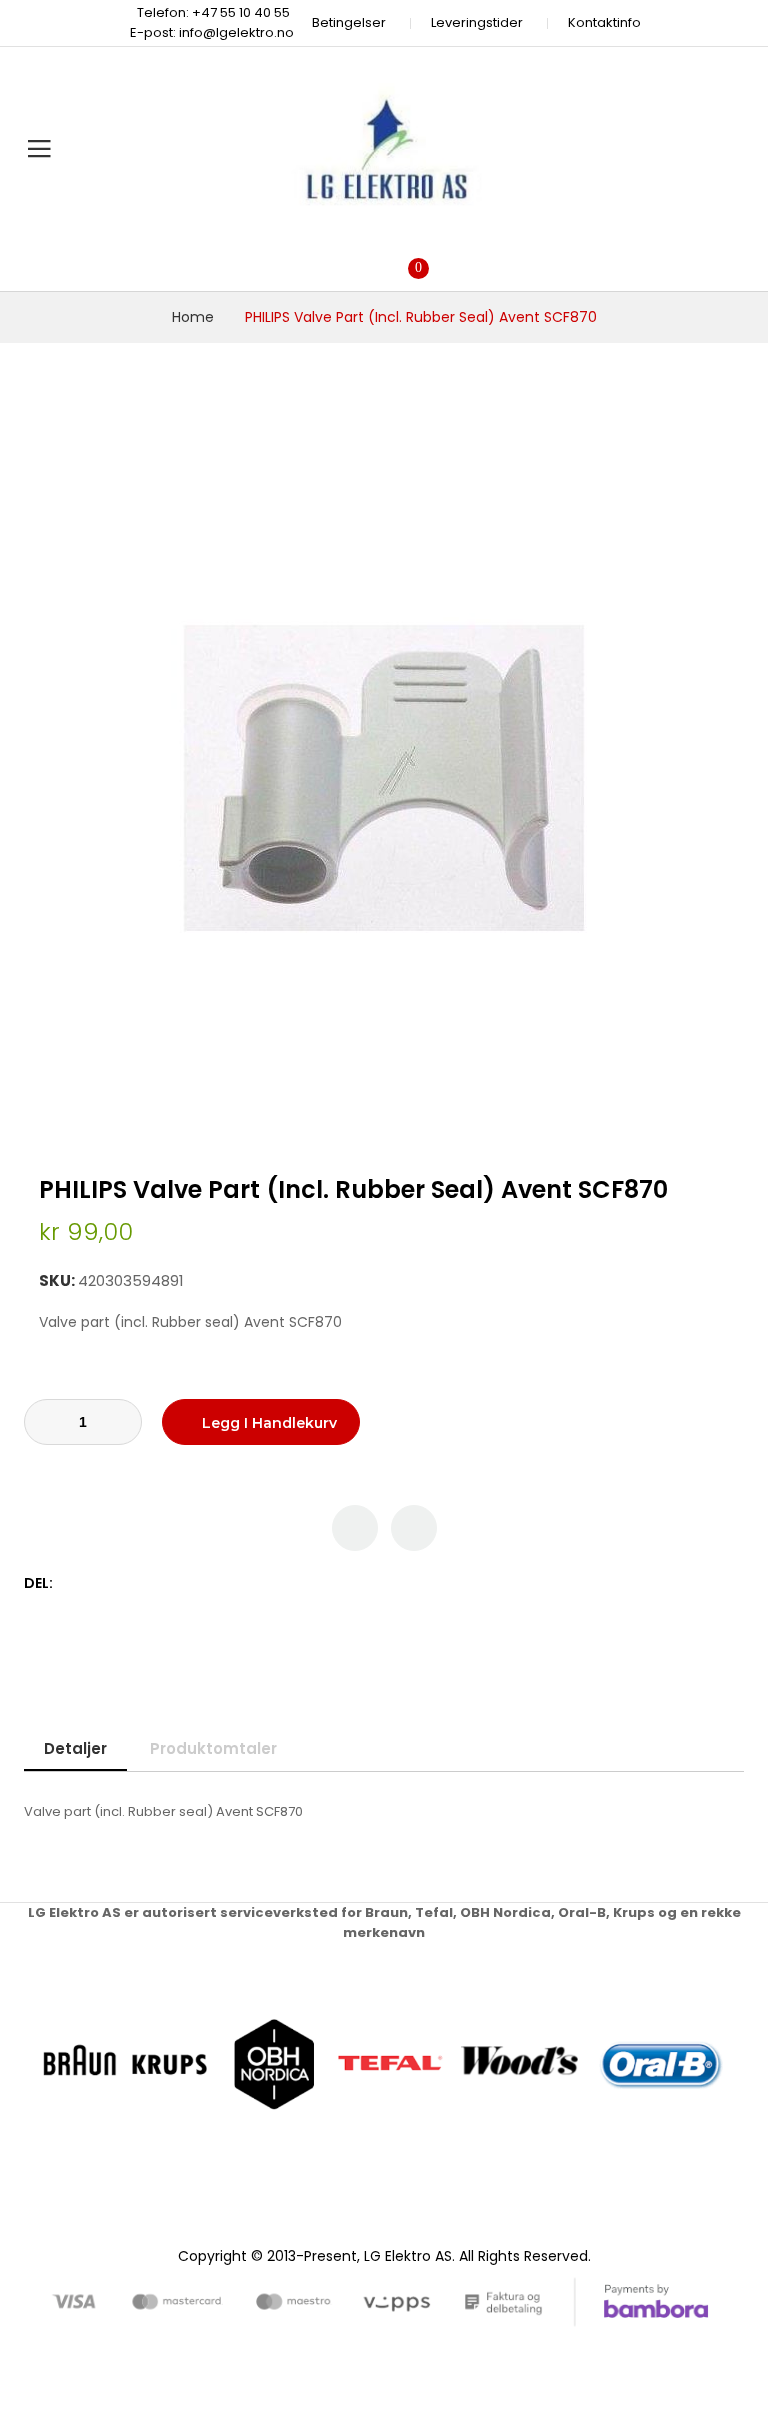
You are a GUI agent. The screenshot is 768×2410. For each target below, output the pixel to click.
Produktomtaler (213, 1748)
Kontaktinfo (604, 22)
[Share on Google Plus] (134, 1583)
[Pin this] (113, 1583)
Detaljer (75, 1748)
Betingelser (349, 22)
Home (193, 317)
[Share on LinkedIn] (155, 1583)
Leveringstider (477, 22)
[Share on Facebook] (71, 1583)
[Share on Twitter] (92, 1583)
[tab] (75, 1748)
